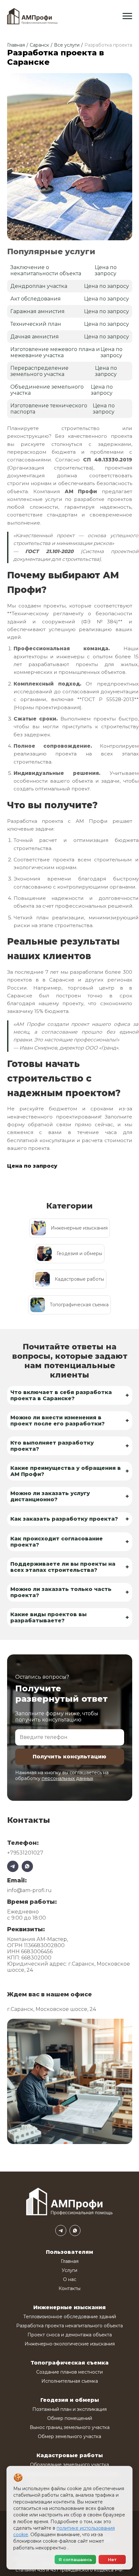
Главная (16, 45)
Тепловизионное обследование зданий (70, 2317)
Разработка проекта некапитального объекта (69, 2326)
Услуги (69, 2270)
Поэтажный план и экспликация (69, 2409)
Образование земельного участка (69, 2465)
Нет (112, 2559)
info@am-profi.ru (29, 1890)
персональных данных (67, 1778)
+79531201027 (25, 1853)
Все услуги (67, 45)
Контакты (69, 2288)
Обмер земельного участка (69, 2436)
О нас (70, 2279)
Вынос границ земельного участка (70, 2427)
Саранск (39, 45)
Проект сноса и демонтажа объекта (70, 2335)
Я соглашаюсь (75, 2559)
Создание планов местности (69, 2372)
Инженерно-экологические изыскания (70, 2344)
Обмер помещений (70, 2418)
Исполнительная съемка (70, 2381)
